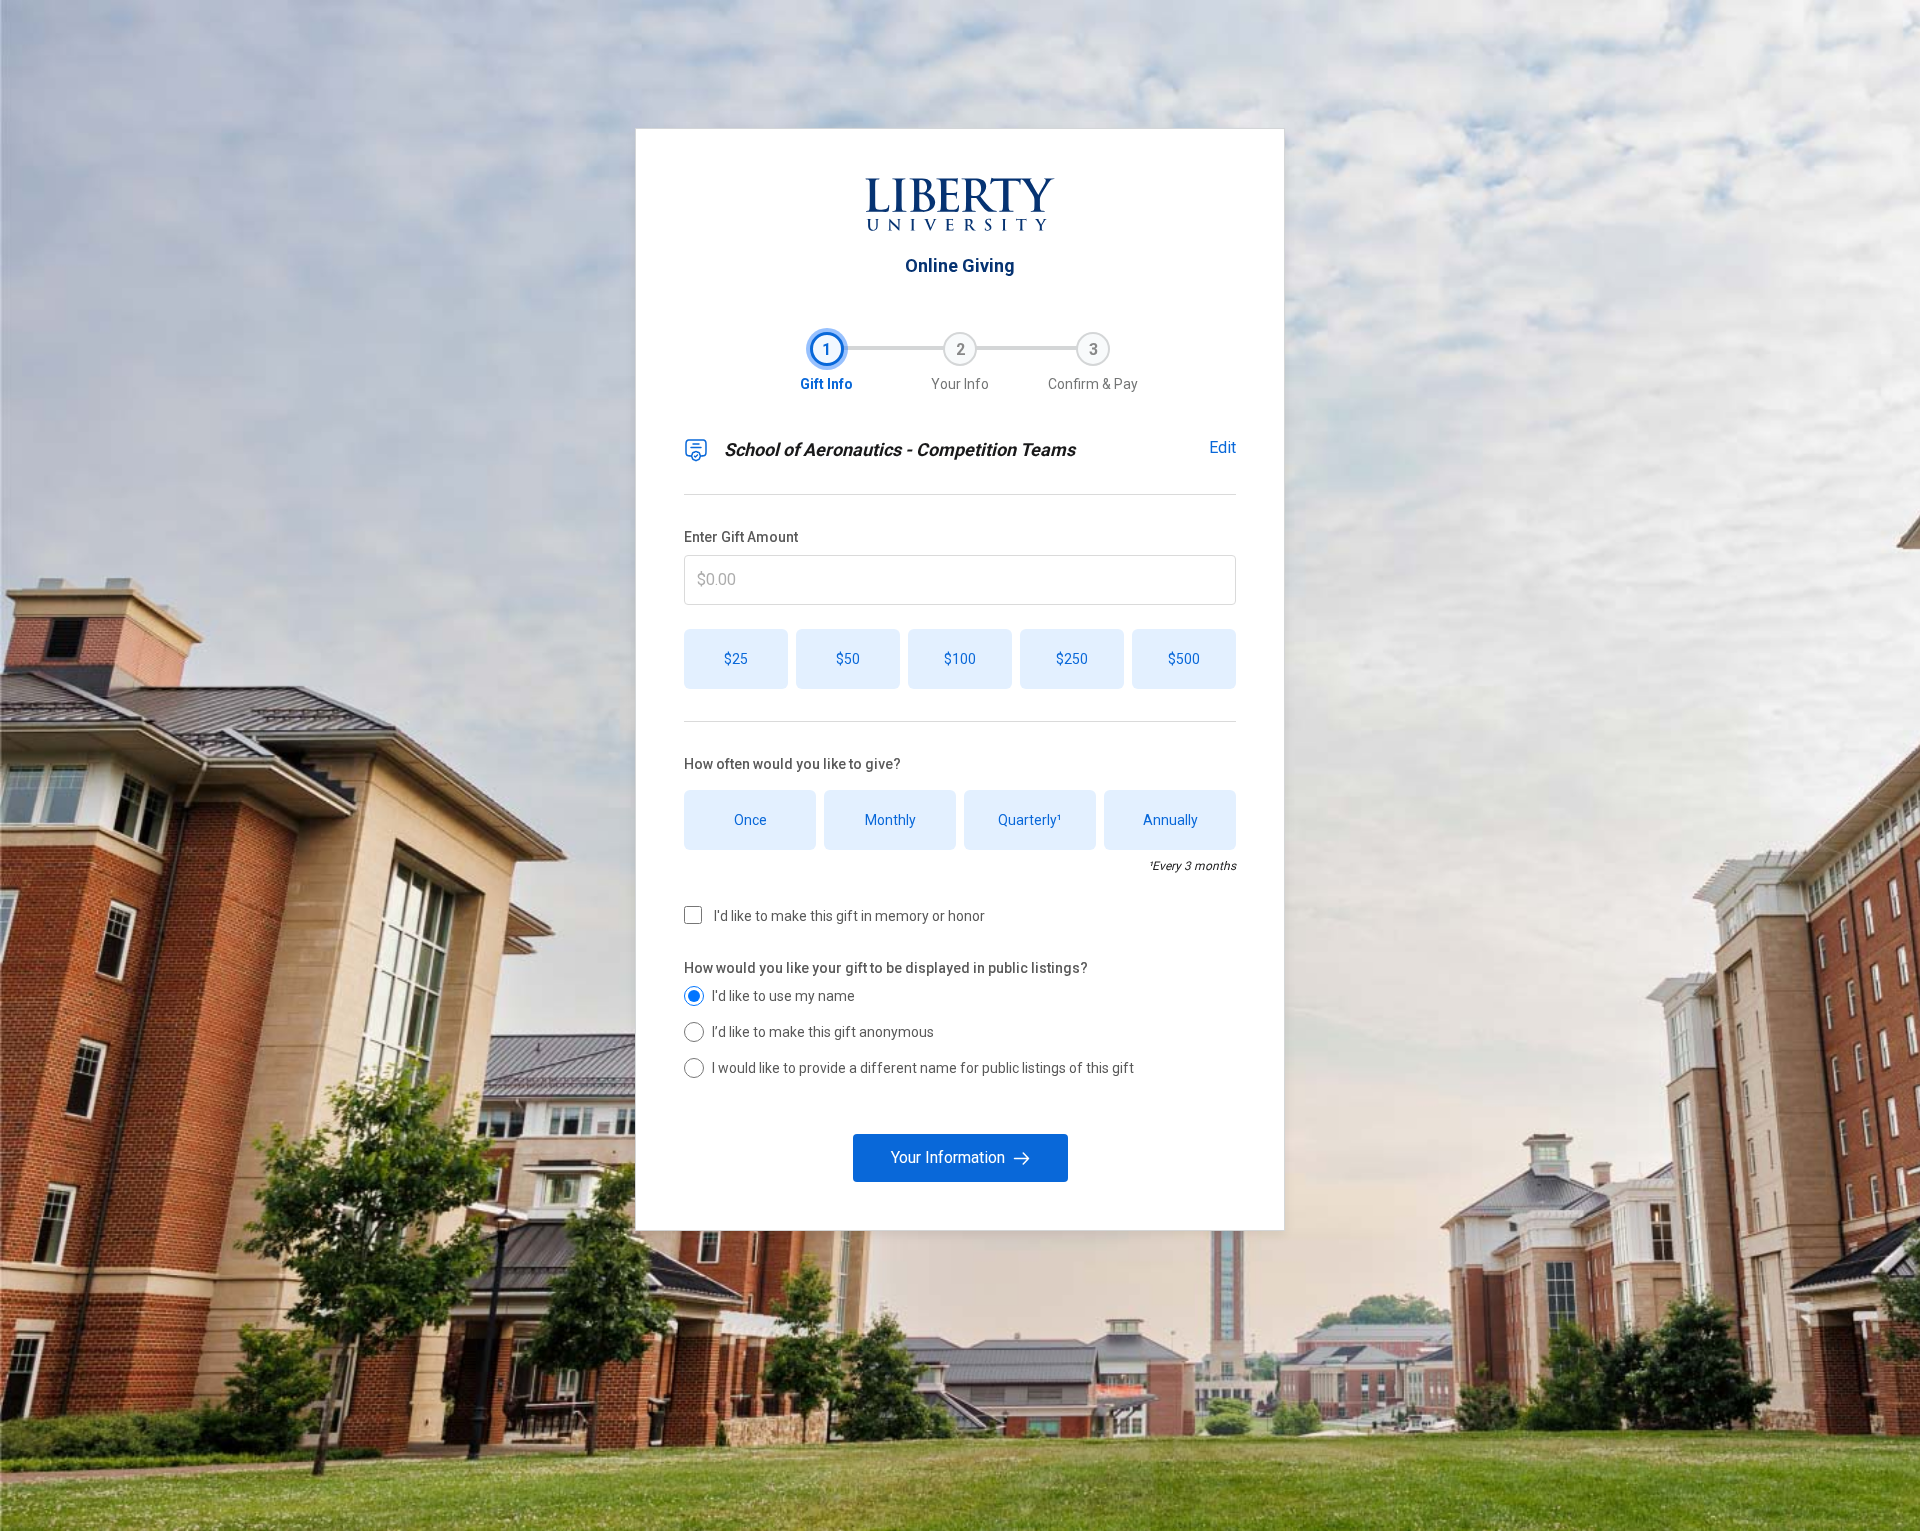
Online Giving (960, 266)
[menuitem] (827, 349)
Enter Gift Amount (741, 537)
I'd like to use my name (783, 996)
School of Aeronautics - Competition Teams (899, 450)
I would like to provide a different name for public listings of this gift (923, 1068)
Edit (1222, 447)
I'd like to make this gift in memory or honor (849, 916)
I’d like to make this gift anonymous (823, 1032)
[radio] (694, 996)
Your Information (948, 1157)
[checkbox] (693, 915)
